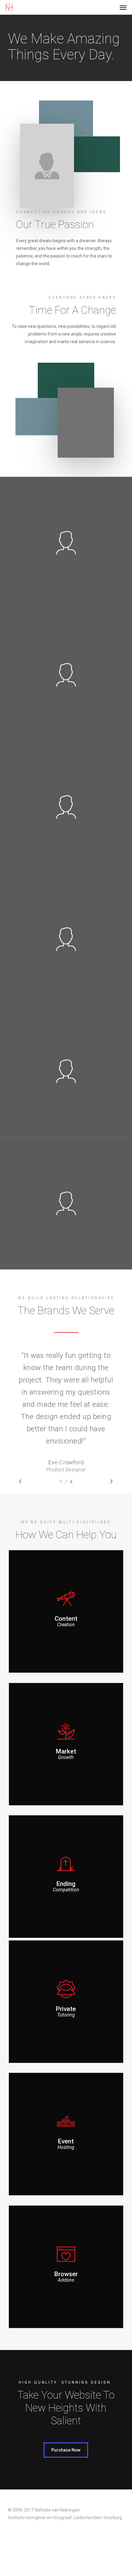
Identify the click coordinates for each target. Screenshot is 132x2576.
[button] (123, 7)
